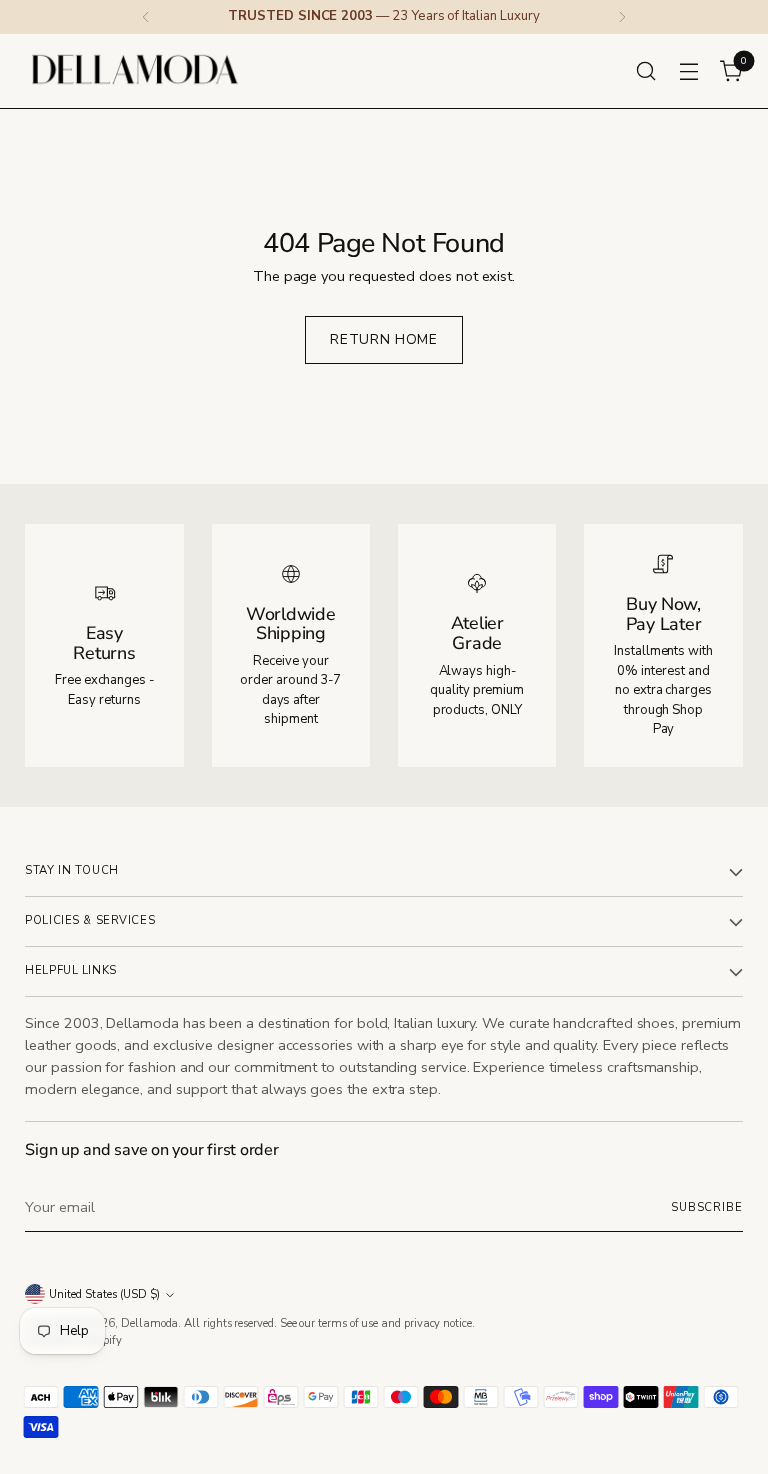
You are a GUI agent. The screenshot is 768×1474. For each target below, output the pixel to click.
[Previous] (146, 17)
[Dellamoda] (135, 71)
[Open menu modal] (689, 70)
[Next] (622, 17)
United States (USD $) (104, 1294)
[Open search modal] (646, 70)
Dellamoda (149, 1323)
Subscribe (707, 1207)
